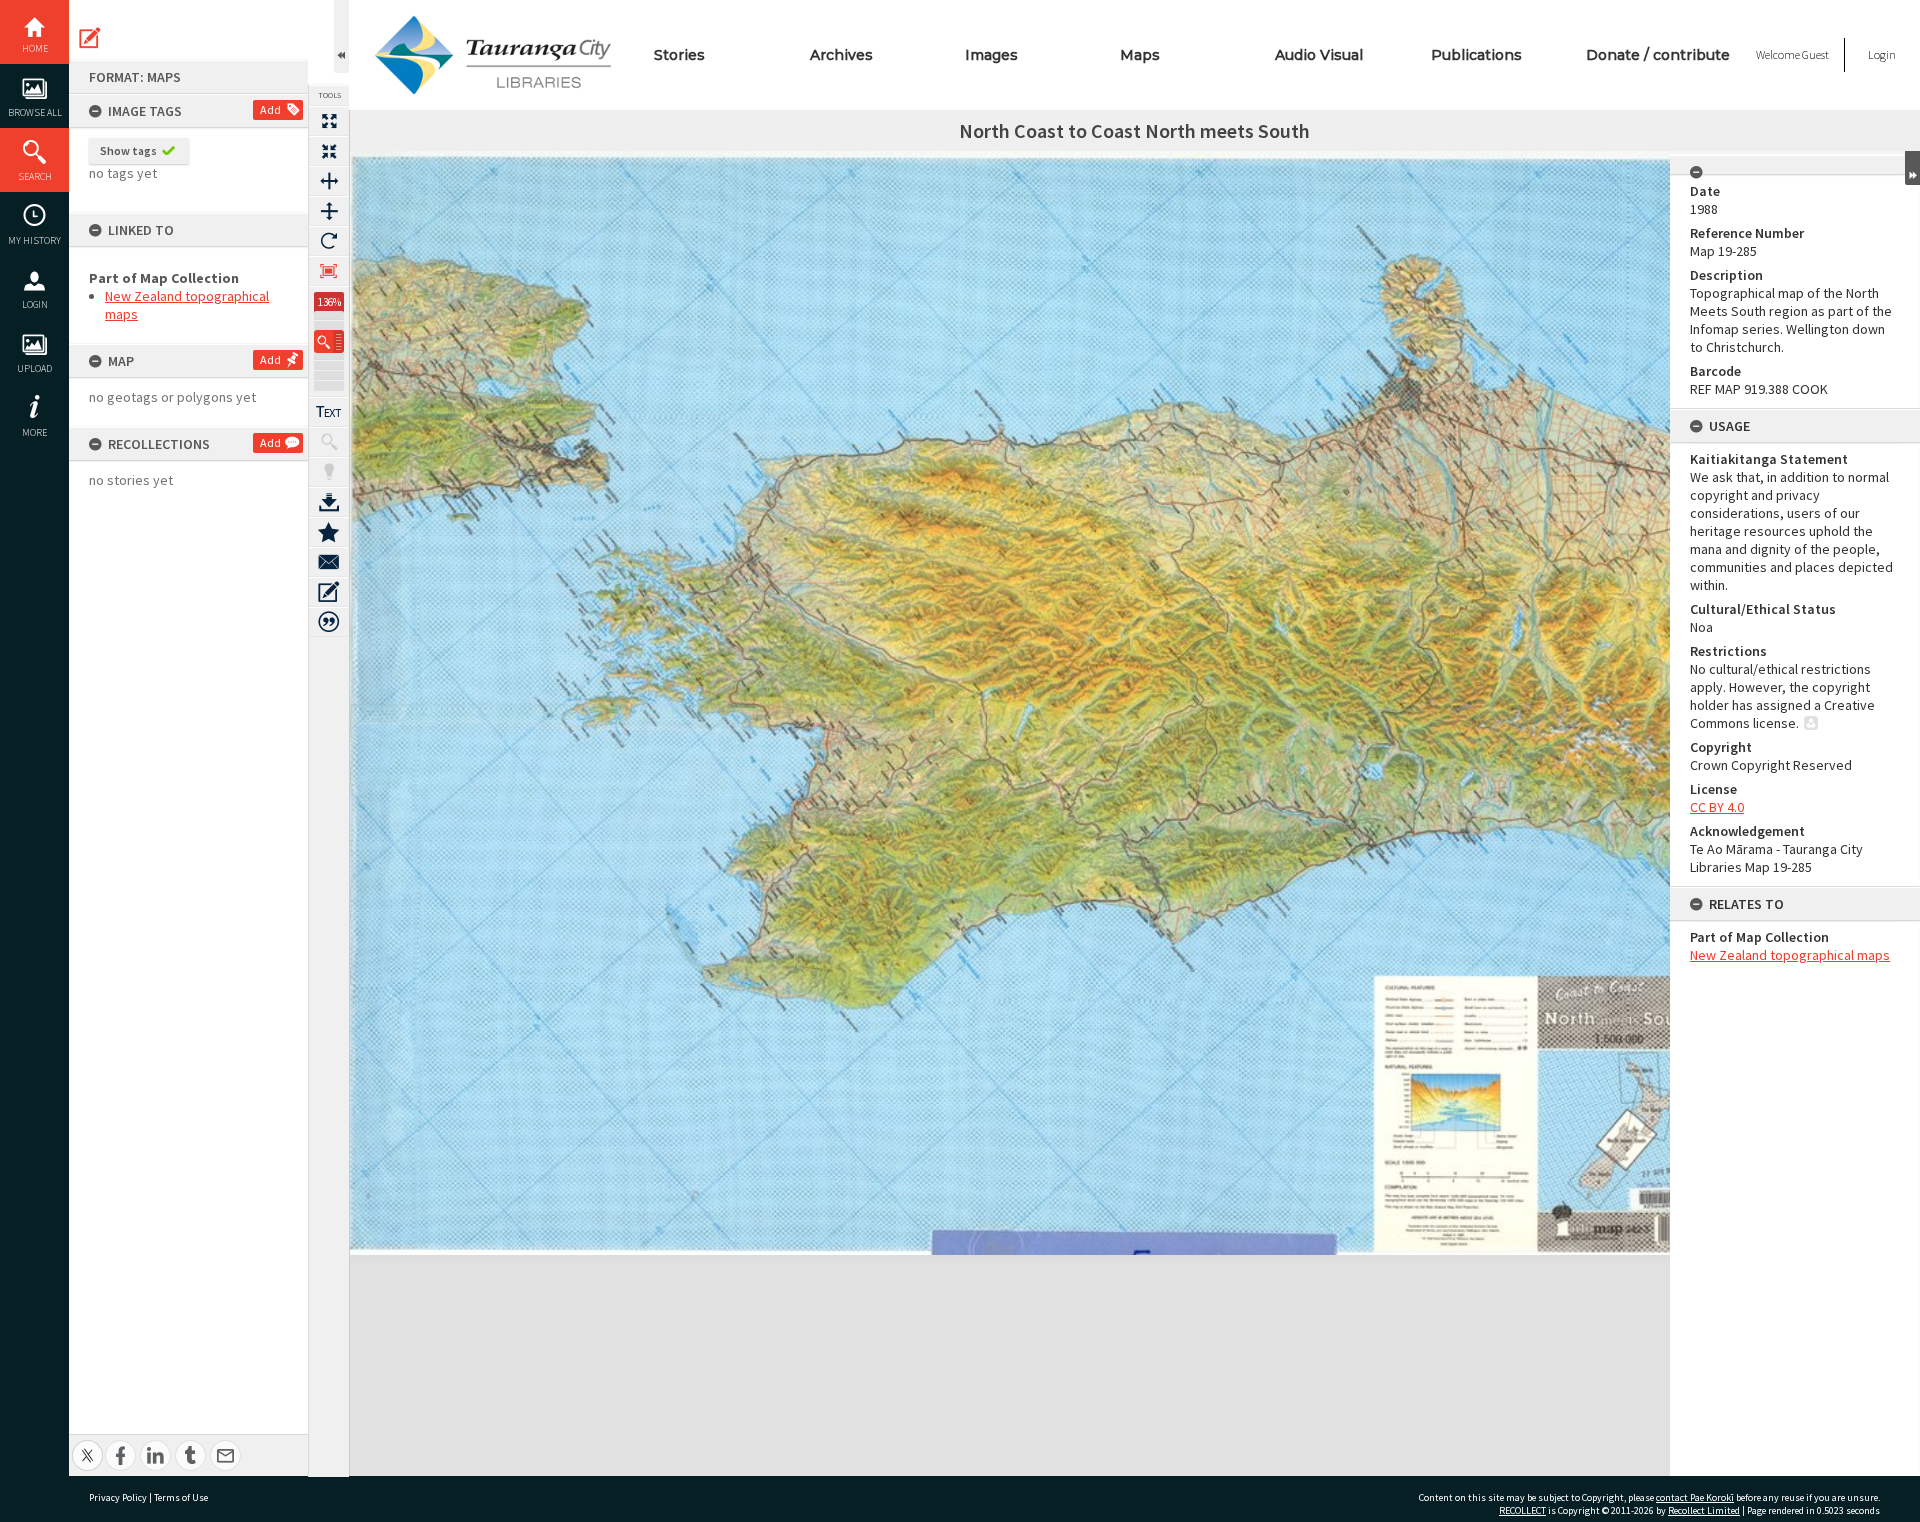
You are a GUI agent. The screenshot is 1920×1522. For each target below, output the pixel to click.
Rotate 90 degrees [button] (329, 241)
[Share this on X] (87, 1444)
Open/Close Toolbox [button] (341, 36)
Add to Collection (329, 532)
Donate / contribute (1658, 55)
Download (329, 502)
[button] (329, 341)
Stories (679, 55)
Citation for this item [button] (329, 622)
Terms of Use (181, 1497)
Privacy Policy (118, 1497)
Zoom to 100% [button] (329, 271)
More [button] (34, 432)
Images (991, 55)
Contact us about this (329, 562)
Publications (1476, 55)
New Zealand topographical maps (1790, 955)
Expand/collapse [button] (1912, 168)
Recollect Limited (1704, 1510)
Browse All (35, 112)
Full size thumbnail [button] (329, 121)
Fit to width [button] (329, 181)
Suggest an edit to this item (90, 38)
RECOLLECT (1522, 1510)
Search (35, 176)
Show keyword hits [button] (329, 442)
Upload (34, 368)
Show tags (128, 150)
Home (35, 48)
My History (34, 240)
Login (35, 304)
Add (270, 109)
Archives (841, 55)
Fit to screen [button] (329, 151)
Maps (1140, 55)
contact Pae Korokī (1695, 1497)
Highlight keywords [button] (329, 472)
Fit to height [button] (329, 211)
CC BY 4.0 (1717, 807)
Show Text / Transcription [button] (329, 412)
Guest (1815, 54)
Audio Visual (1319, 55)
